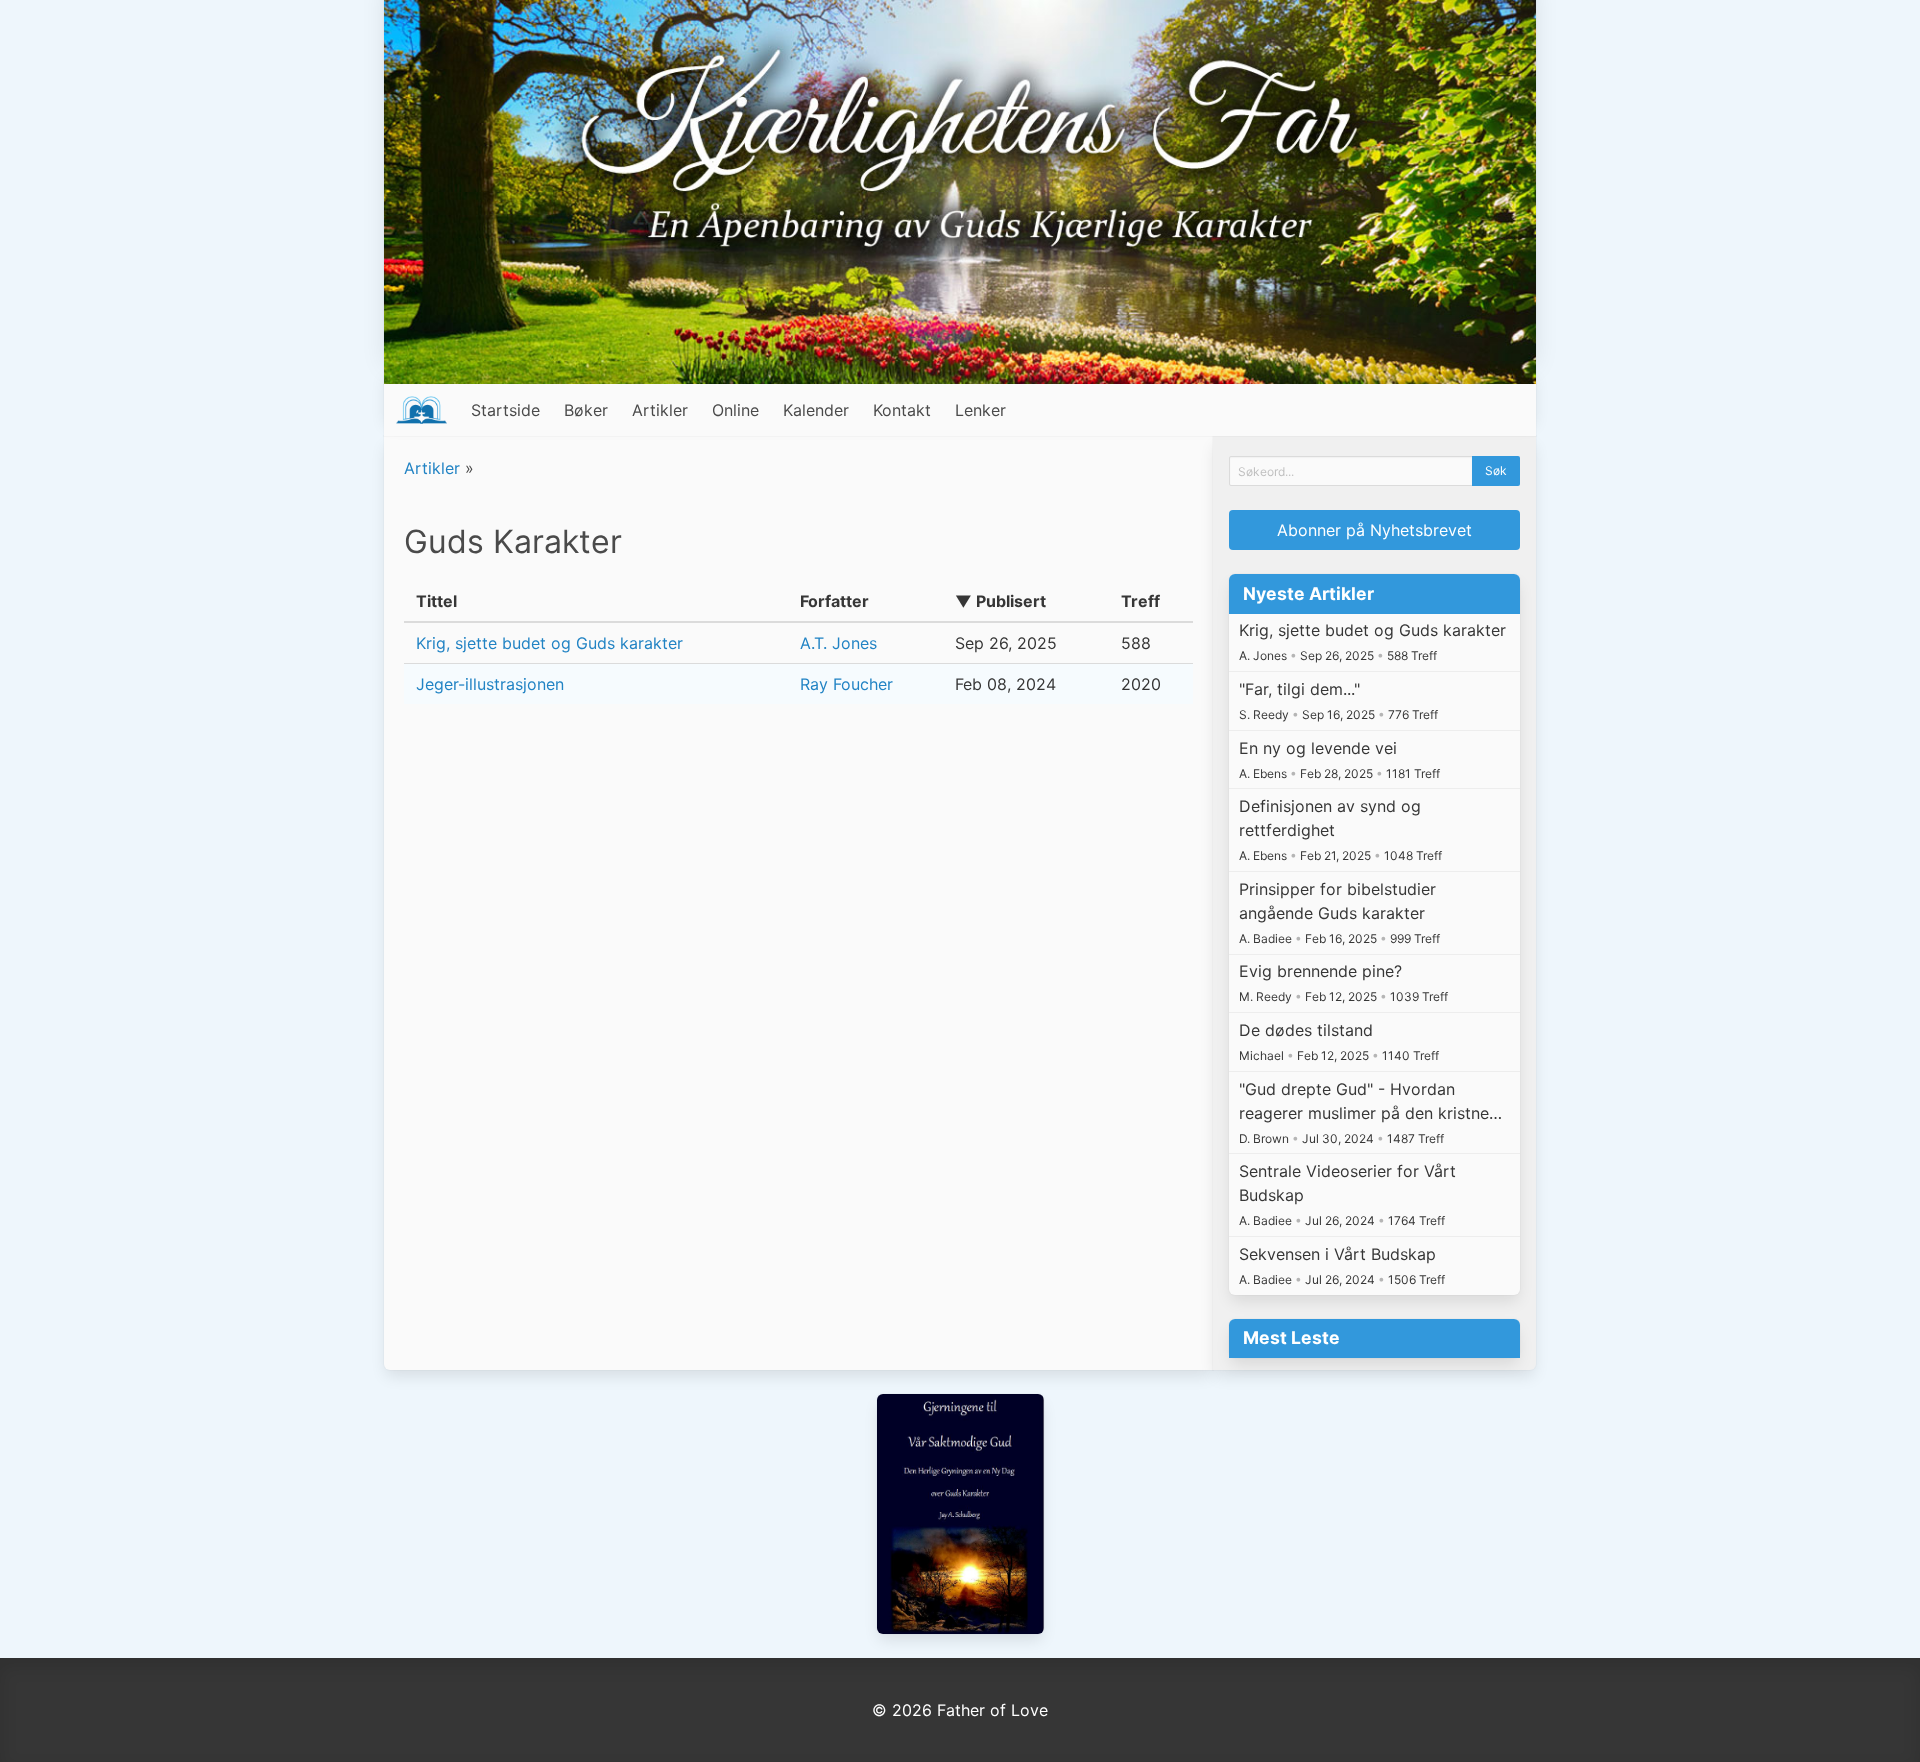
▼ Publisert (1000, 601)
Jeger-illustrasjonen (490, 684)
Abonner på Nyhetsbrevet (1374, 530)
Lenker (980, 410)
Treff (1140, 601)
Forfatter (834, 601)
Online (735, 410)
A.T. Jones (838, 643)
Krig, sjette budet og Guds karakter (549, 643)
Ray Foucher (846, 684)
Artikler (660, 410)
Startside (505, 410)
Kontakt (902, 410)
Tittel (436, 601)
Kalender (816, 410)
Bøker (586, 410)
